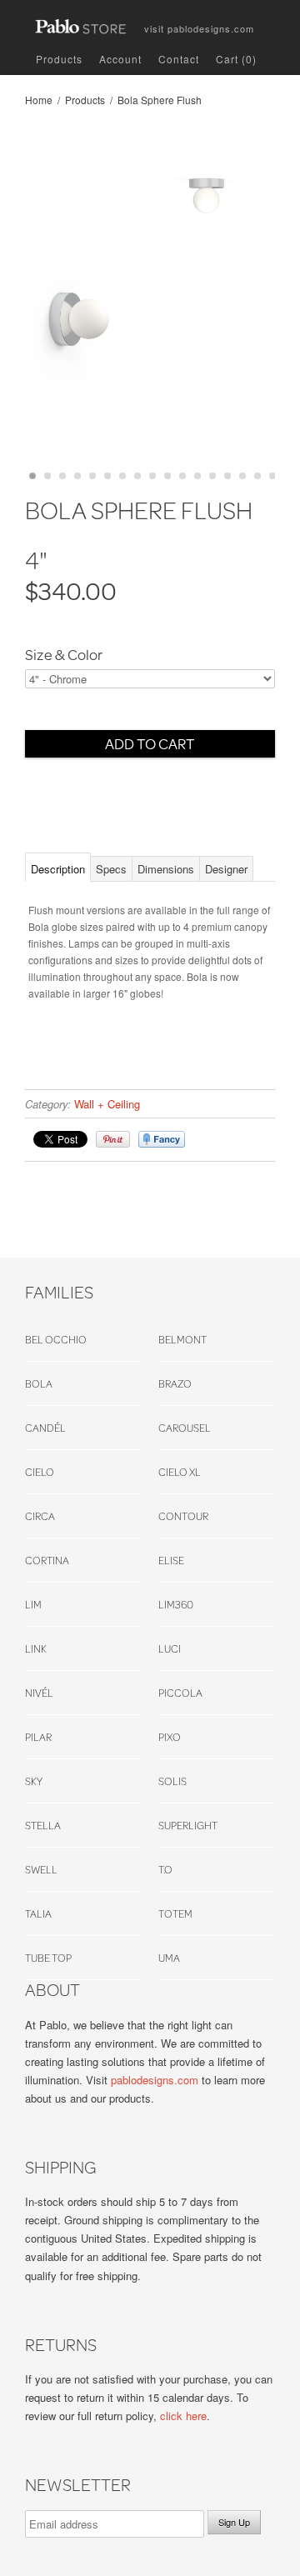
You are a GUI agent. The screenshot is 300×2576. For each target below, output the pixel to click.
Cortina (47, 1560)
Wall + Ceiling (107, 1104)
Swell (41, 1869)
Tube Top (48, 1958)
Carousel (185, 1428)
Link (36, 1648)
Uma (169, 1958)
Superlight (188, 1825)
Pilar (38, 1737)
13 (212, 476)
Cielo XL (180, 1472)
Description (58, 869)
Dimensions (166, 869)
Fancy (162, 1139)
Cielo (40, 1472)
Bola (39, 1383)
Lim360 (176, 1604)
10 (167, 476)
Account (120, 59)
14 (227, 476)
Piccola (180, 1693)
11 (182, 476)
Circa (40, 1516)
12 (197, 476)
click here (183, 2416)
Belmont (182, 1339)
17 (272, 476)
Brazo (175, 1383)
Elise (171, 1560)
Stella (43, 1825)
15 (242, 476)
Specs (111, 869)
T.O (165, 1869)
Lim (33, 1604)
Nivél (39, 1693)
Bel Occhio (56, 1339)
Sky (34, 1781)
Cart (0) (236, 59)
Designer (226, 869)
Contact (179, 59)
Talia (38, 1913)
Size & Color (64, 655)
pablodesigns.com (199, 25)
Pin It (113, 1139)
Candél (45, 1428)
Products (59, 59)
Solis (172, 1781)
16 (257, 476)
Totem (175, 1913)
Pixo (170, 1737)
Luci (170, 1648)
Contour (183, 1516)
